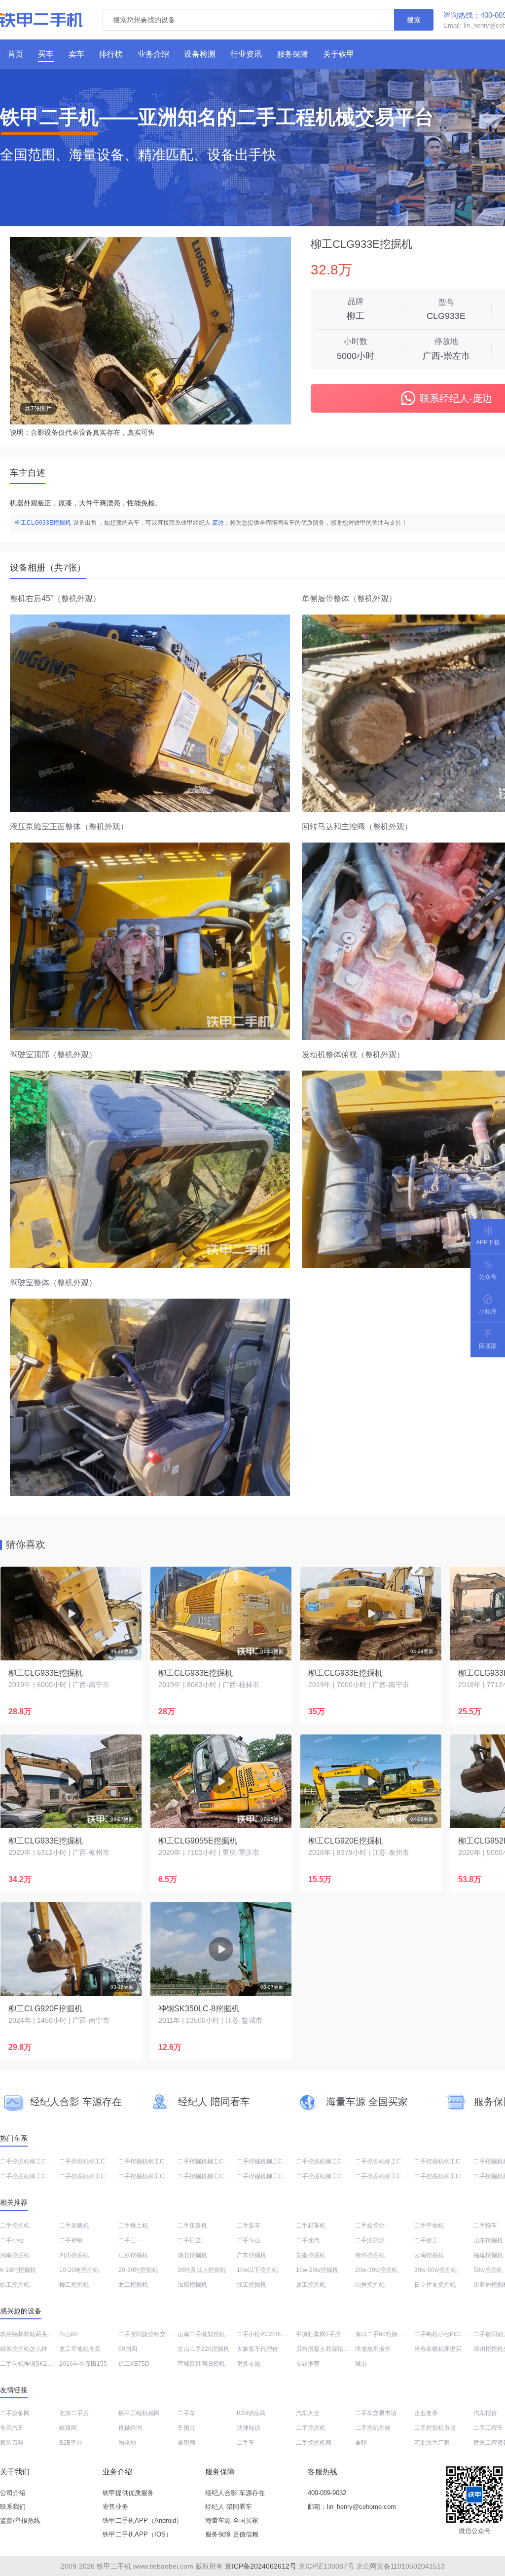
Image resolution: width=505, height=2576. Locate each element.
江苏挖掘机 (133, 2255)
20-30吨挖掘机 (138, 2270)
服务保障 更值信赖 (232, 2534)
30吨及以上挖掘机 (202, 2270)
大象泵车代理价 (257, 2349)
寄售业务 (115, 2507)
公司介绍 (13, 2493)
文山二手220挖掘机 (203, 2349)
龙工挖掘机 (133, 2285)
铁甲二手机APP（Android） (143, 2520)
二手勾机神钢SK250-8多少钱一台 (44, 2364)
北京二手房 (74, 2413)
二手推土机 (133, 2226)
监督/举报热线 (20, 2520)
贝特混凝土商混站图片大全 (331, 2349)
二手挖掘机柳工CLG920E (448, 2161)
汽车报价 (485, 2413)
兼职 (361, 2443)
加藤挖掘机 (192, 2285)
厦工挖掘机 (311, 2285)
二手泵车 (249, 2226)
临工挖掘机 (15, 2285)
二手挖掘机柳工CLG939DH (155, 2161)
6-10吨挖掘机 (18, 2270)
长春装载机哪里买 (438, 2349)
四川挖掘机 (74, 2255)
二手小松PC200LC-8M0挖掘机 (278, 2334)
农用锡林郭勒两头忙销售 (33, 2334)
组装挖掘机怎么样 (24, 2349)
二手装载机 (74, 2226)
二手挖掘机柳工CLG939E (330, 2176)
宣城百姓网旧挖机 (201, 2364)
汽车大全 (308, 2413)
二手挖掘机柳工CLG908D (271, 2161)
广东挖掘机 (252, 2255)
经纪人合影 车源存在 (235, 2493)
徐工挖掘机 (252, 2285)
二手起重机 (311, 2226)
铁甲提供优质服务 (128, 2493)
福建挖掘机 (488, 2255)
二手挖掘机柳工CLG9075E (36, 2161)
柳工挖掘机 (74, 2285)
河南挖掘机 (15, 2255)
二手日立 (189, 2240)
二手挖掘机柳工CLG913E (212, 2176)
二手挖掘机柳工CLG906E (93, 2161)
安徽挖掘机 (311, 2255)
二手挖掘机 (15, 2226)
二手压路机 (192, 2226)
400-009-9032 (327, 2493)
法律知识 (249, 2428)
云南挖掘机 (429, 2255)
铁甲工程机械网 (139, 2413)
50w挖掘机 (488, 2270)
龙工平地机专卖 (80, 2349)
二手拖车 (485, 2226)
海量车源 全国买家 (232, 2520)
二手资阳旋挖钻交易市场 (151, 2334)
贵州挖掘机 (370, 2255)
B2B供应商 (251, 2413)
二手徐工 (426, 2240)
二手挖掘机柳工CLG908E (34, 2176)
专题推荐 (308, 2364)
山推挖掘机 (370, 2285)
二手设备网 (15, 2413)
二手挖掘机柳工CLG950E (93, 2176)
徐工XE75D (134, 2364)
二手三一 (130, 2240)
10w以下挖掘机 (257, 2270)
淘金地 (127, 2443)
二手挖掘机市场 (435, 2428)
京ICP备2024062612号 (261, 2566)
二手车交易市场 (376, 2413)
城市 (361, 2364)
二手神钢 (71, 2240)
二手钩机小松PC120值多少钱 (453, 2334)
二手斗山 (249, 2240)
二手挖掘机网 (314, 2443)
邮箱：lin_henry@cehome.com (352, 2507)
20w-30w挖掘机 (376, 2270)
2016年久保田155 (83, 2364)
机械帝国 (130, 2428)
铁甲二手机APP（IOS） (137, 2534)
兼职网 (186, 2443)
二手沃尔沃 (370, 2240)
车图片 (186, 2428)
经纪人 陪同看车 (229, 2507)
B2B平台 (71, 2443)
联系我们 (13, 2507)
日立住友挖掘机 (435, 2285)
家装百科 (12, 2443)
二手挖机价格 (373, 2428)
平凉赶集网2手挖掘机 (324, 2334)
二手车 (186, 2413)
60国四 (128, 2349)
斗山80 (69, 2334)
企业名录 (426, 2413)
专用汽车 (12, 2428)
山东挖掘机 (488, 2240)
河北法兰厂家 (432, 2443)
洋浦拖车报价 (373, 2349)
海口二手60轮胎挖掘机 (385, 2334)
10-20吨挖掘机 (79, 2270)
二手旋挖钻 (370, 2226)
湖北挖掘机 (192, 2255)
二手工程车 (488, 2428)
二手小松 (12, 2240)
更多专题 (249, 2364)
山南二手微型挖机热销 (207, 2334)
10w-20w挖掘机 (317, 2270)
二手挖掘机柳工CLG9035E (450, 2176)
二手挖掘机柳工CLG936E (389, 2161)
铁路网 (68, 2428)
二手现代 (308, 2240)
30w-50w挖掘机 (435, 2270)
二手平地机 (429, 2226)
